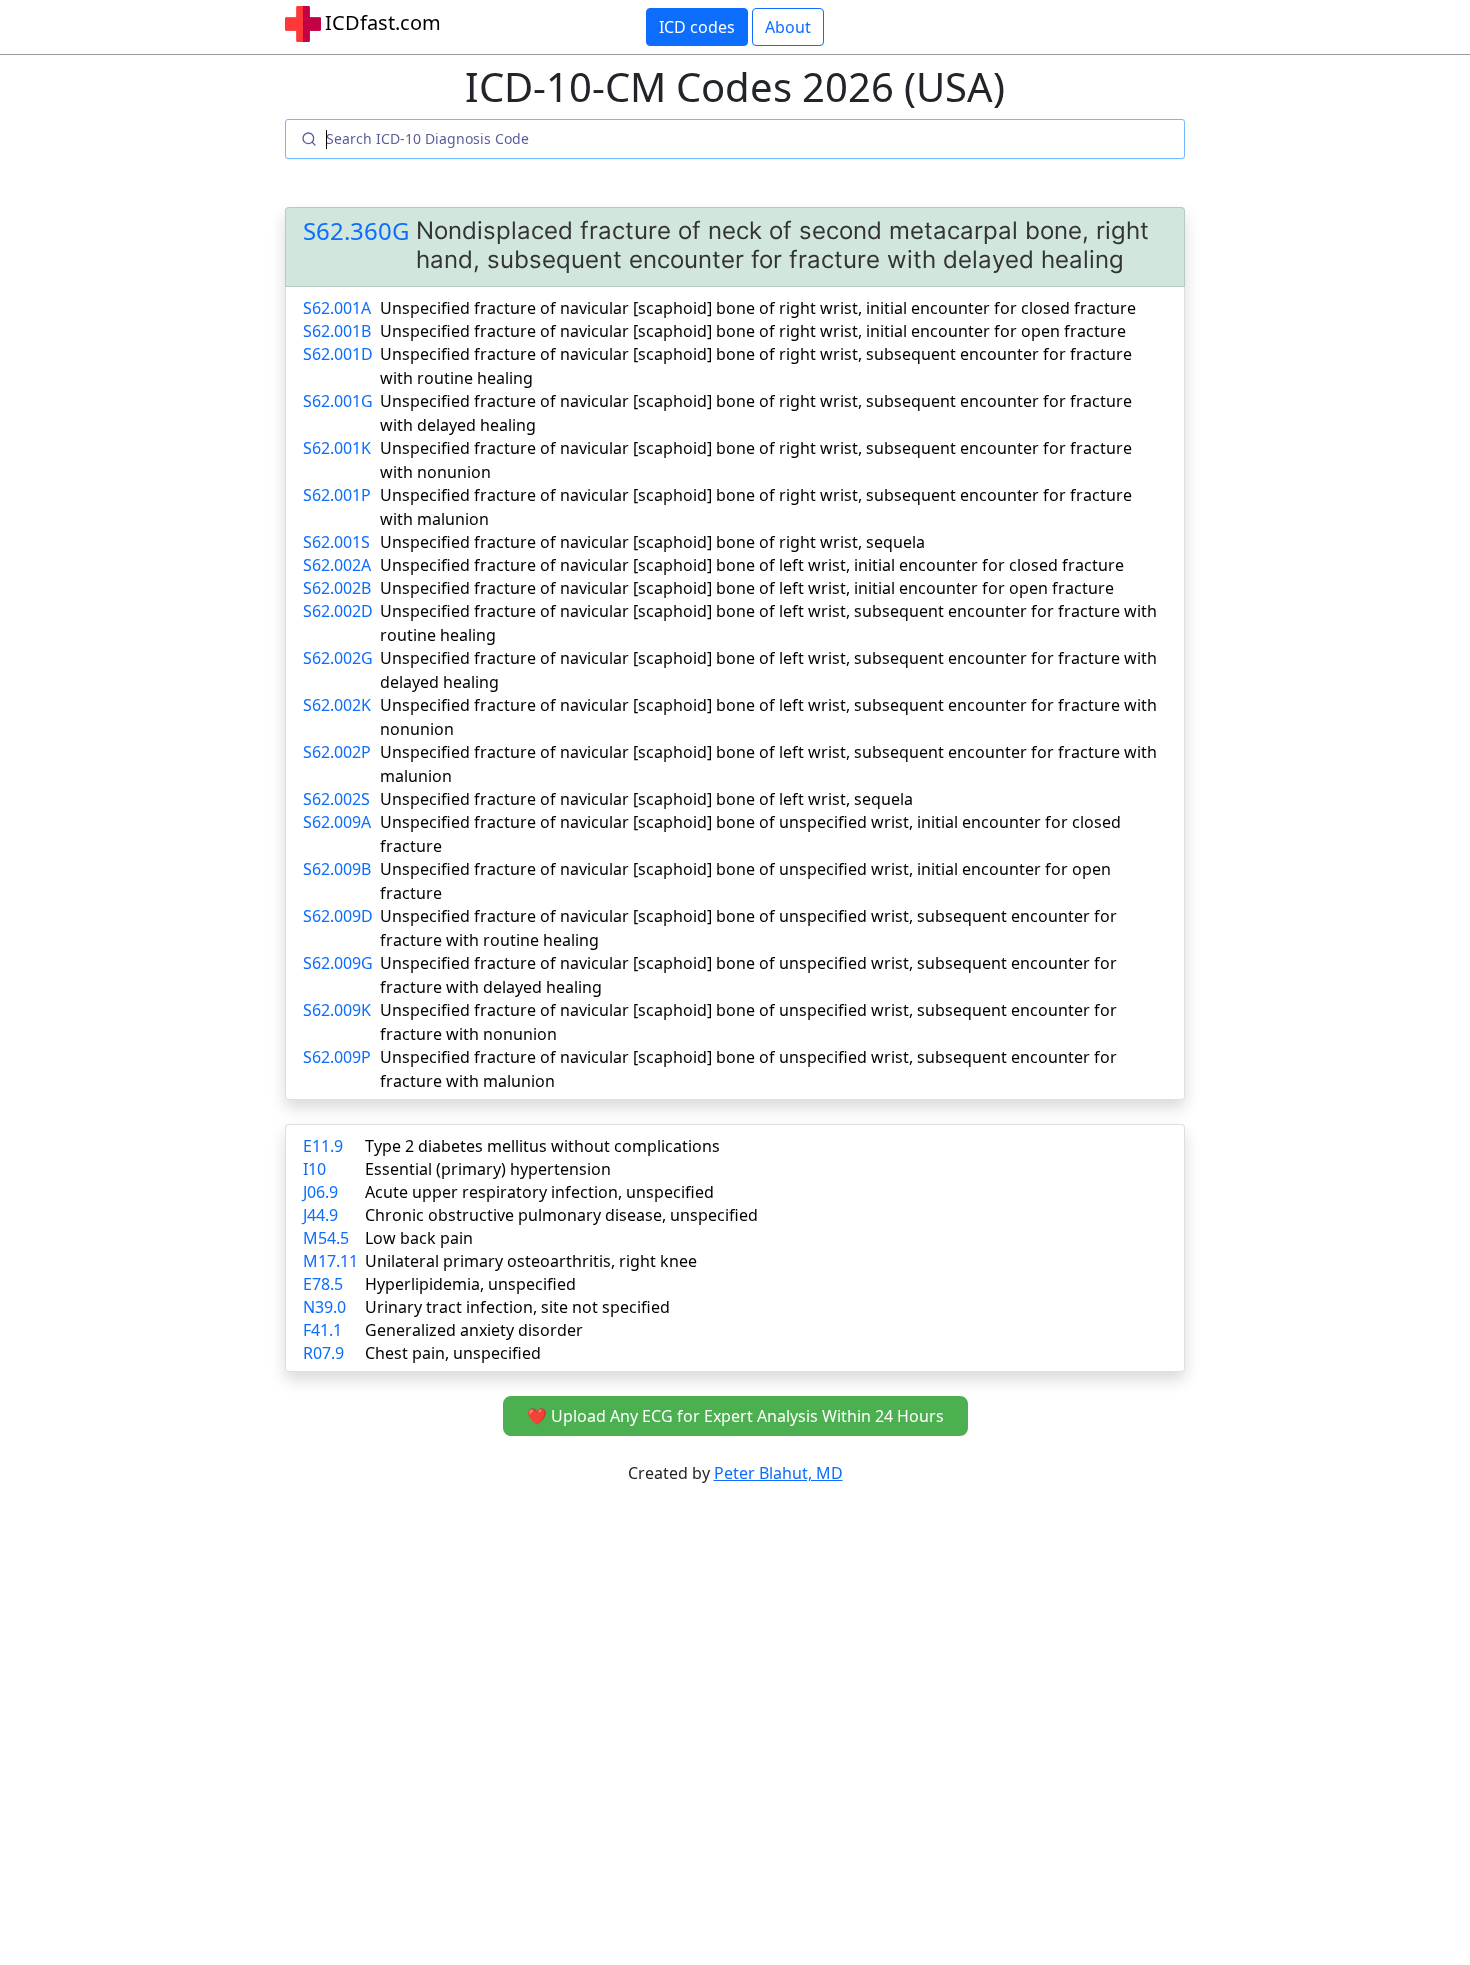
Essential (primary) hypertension (488, 1169)
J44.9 (320, 1215)
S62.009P (337, 1057)
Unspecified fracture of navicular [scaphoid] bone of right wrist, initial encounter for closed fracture (758, 308)
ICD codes (697, 27)
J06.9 (320, 1192)
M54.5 (326, 1238)
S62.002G (338, 658)
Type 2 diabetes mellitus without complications (542, 1146)
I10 (314, 1169)
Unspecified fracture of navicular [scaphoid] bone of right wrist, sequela (652, 542)
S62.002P (337, 752)
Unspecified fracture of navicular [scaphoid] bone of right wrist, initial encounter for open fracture (753, 331)
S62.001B (337, 331)
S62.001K (337, 448)
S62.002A (337, 565)
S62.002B (337, 588)
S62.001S (336, 542)
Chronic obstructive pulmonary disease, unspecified (561, 1215)
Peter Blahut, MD (778, 1473)
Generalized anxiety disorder (474, 1330)
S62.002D (338, 611)
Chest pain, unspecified (453, 1353)
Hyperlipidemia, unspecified (470, 1284)
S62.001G (338, 401)
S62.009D (338, 916)
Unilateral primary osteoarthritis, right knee (531, 1261)
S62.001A (337, 308)
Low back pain (419, 1238)
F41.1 (322, 1330)
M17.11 (330, 1261)
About (788, 27)
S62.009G (338, 963)
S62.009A (337, 822)
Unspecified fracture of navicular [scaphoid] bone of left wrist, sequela (646, 799)
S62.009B (337, 869)
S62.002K (337, 705)
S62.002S (336, 799)
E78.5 (323, 1284)
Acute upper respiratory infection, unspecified (539, 1192)
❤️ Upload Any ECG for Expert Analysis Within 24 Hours (735, 1416)
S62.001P (337, 495)
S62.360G (356, 231)
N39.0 (324, 1307)
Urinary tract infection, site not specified (517, 1307)
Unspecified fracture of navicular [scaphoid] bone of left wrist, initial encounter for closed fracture (752, 565)
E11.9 (323, 1146)
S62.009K (337, 1010)
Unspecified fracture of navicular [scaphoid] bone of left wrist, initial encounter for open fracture (747, 588)
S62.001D (338, 354)
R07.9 (323, 1353)
